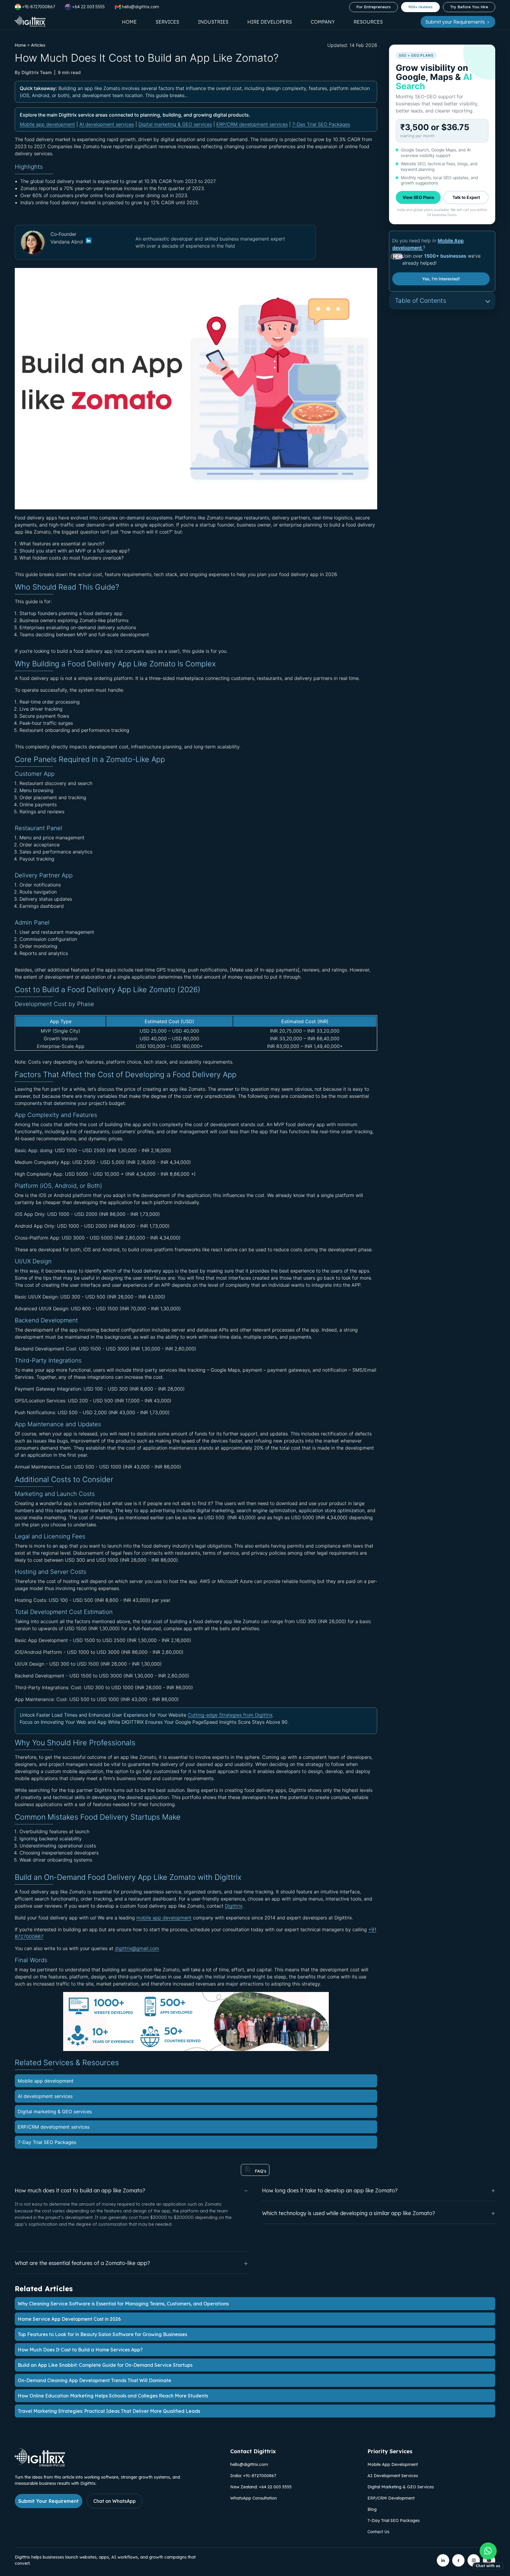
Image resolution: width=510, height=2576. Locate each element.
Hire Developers (270, 22)
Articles (38, 45)
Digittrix (234, 1906)
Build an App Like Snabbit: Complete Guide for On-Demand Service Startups (105, 2365)
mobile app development (164, 1918)
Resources (368, 22)
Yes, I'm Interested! (441, 279)
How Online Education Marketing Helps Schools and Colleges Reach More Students (113, 2396)
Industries (213, 22)
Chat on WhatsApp (115, 2501)
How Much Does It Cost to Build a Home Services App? (80, 2350)
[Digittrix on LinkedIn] (443, 2560)
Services (167, 22)
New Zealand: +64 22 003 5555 (261, 2487)
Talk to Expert (466, 197)
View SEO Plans (418, 197)
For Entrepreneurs (373, 7)
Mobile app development (47, 124)
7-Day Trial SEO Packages (321, 124)
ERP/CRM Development (391, 2498)
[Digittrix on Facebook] (458, 2560)
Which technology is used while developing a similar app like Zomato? (349, 2213)
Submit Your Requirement (49, 2501)
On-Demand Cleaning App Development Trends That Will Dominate (94, 2380)
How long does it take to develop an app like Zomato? (330, 2190)
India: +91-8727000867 (253, 2476)
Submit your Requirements (456, 22)
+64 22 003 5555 (88, 7)
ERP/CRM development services (252, 124)
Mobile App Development (393, 2464)
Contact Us (378, 2532)
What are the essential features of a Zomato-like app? (82, 2263)
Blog (372, 2509)
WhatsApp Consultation (254, 2498)
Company (323, 22)
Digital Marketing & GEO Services (401, 2487)
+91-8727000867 (38, 7)
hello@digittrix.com (249, 2464)
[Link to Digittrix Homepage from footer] (40, 2465)
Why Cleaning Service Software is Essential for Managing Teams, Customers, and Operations (123, 2304)
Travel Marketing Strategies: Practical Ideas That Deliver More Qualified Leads (109, 2411)
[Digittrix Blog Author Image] (88, 242)
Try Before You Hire (469, 7)
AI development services (107, 124)
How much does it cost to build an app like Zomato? (80, 2190)
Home (129, 22)
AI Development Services (393, 2476)
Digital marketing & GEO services (175, 124)
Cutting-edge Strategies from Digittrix (230, 1715)
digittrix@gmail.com (137, 1948)
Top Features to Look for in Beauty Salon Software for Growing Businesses (102, 2334)
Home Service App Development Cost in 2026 (69, 2319)
